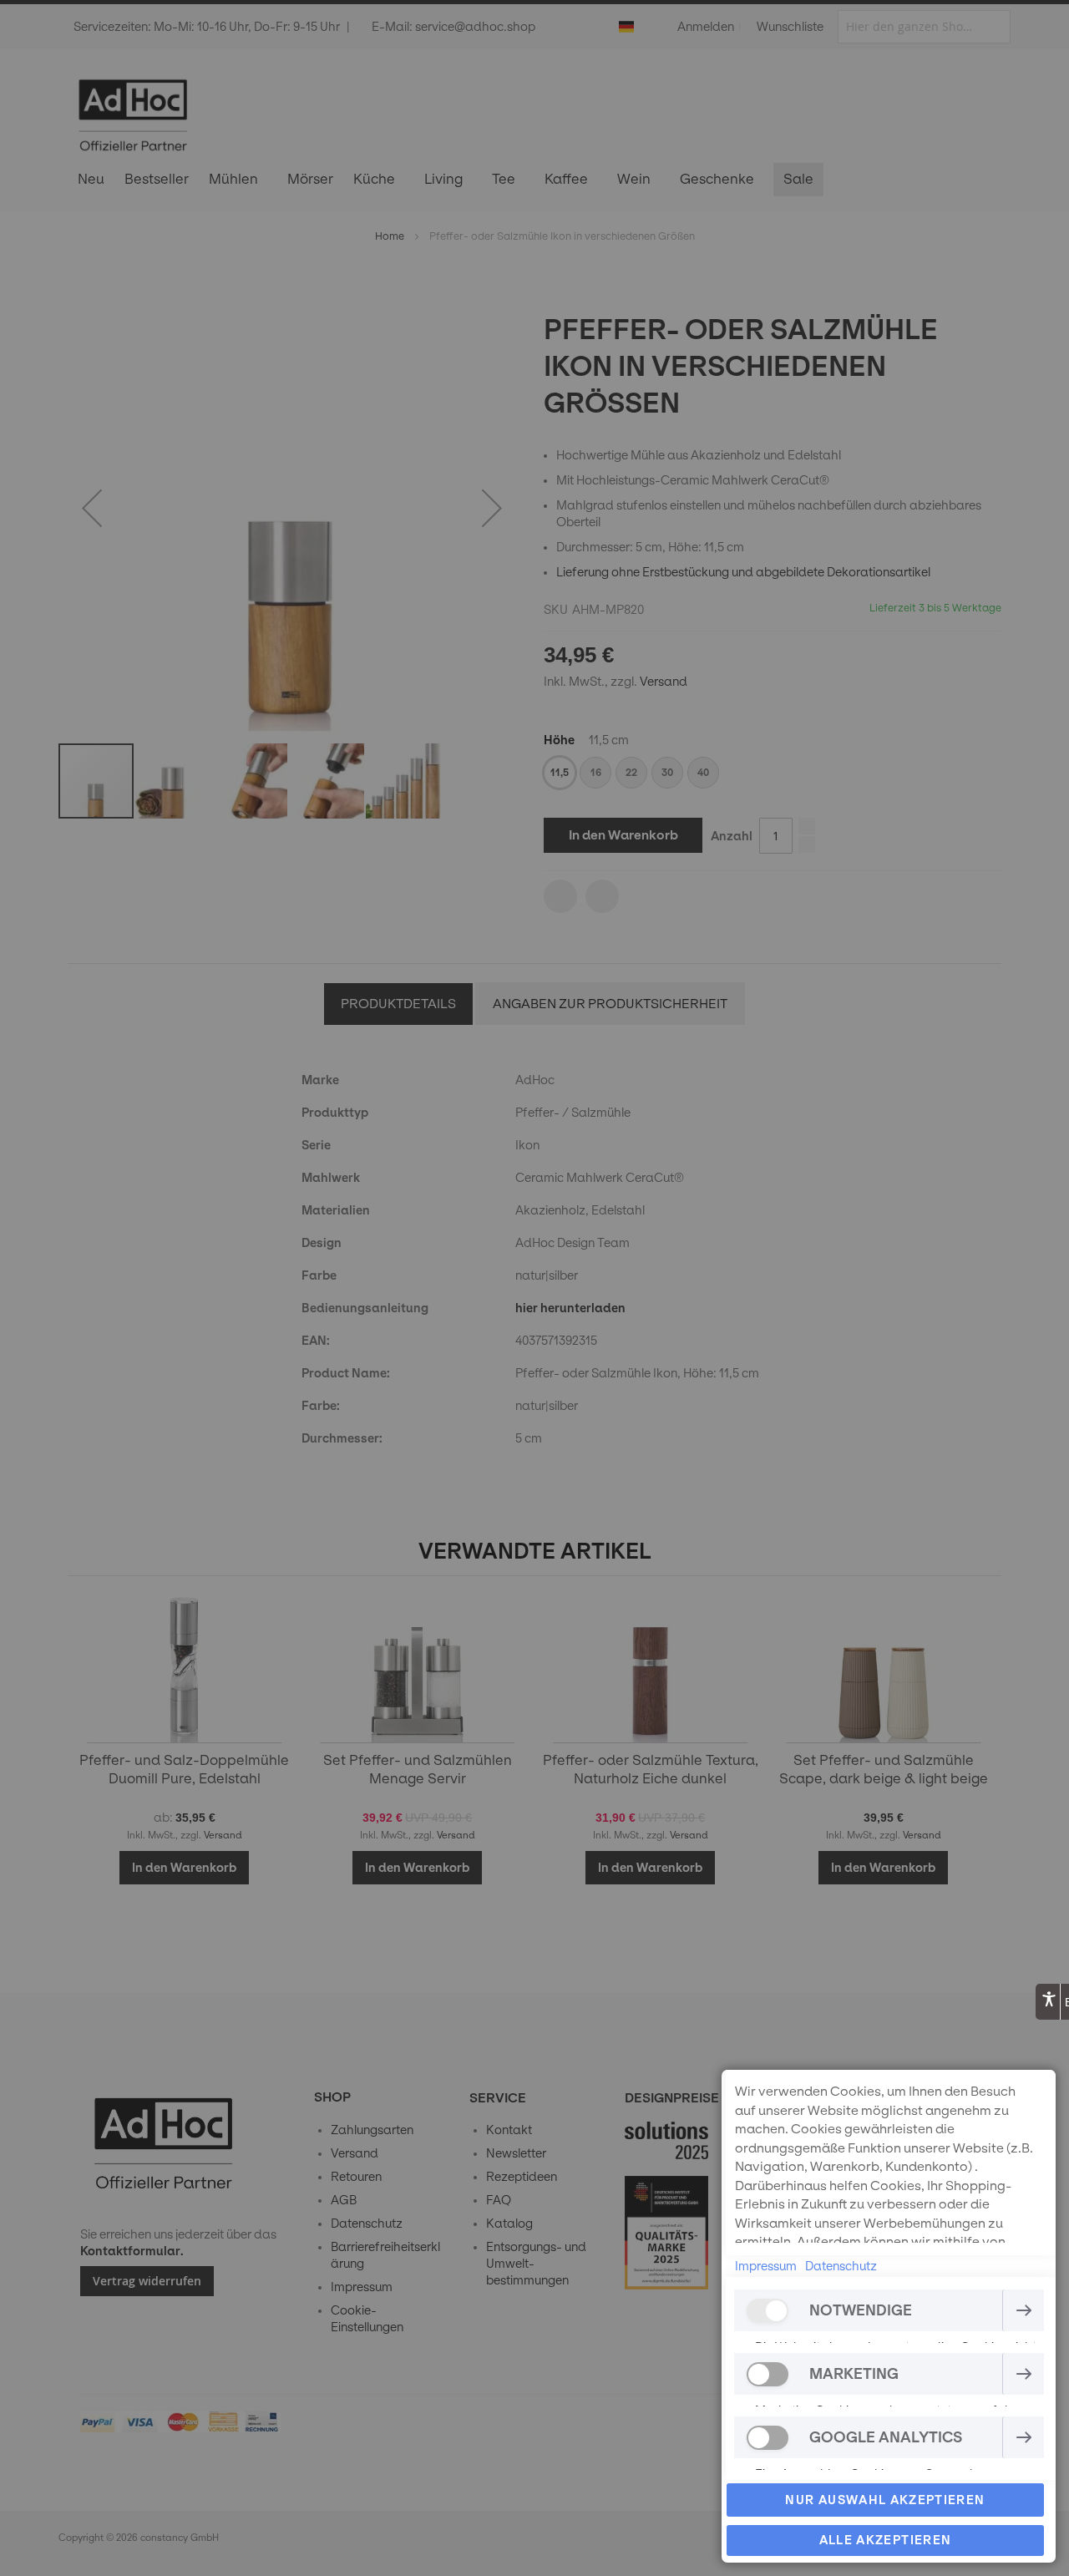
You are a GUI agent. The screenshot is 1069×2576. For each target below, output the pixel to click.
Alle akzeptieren (886, 2540)
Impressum (766, 2266)
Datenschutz (841, 2266)
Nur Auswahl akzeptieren (885, 2500)
